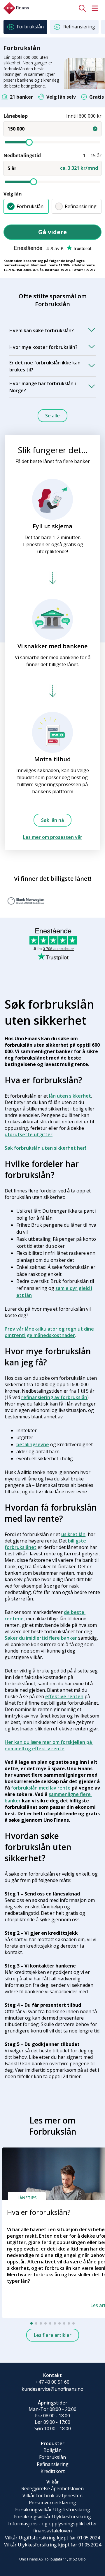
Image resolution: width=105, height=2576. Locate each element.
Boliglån (52, 2450)
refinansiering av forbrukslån (54, 1397)
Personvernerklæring (52, 2503)
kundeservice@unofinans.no (52, 2389)
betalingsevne (33, 1444)
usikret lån (73, 1534)
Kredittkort (53, 2471)
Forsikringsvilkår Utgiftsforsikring (53, 2510)
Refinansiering (81, 206)
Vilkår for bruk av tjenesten (52, 2496)
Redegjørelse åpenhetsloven (52, 2488)
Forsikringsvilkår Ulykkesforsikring (52, 2517)
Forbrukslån (30, 206)
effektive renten (64, 1696)
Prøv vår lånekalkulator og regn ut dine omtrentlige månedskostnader (50, 1332)
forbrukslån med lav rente (41, 1788)
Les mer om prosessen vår (53, 837)
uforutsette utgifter (29, 1134)
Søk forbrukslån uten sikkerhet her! (45, 1148)
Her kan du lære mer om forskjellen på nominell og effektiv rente (49, 1745)
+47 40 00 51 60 (52, 2382)
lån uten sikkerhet (70, 1096)
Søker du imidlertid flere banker (41, 1638)
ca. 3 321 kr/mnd (79, 168)
